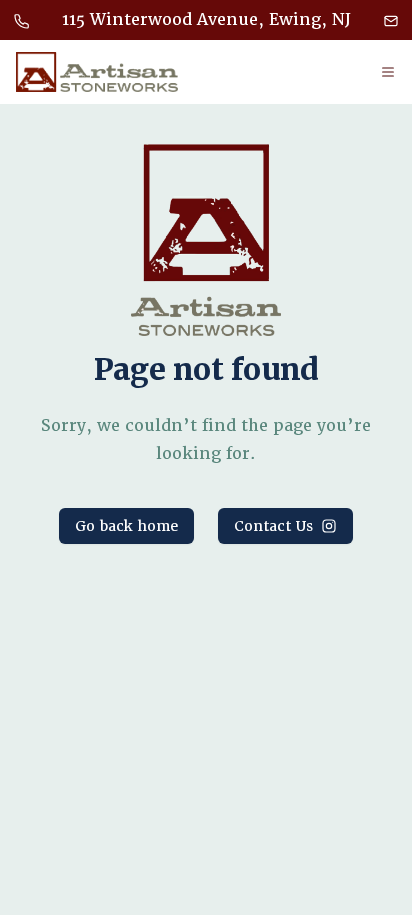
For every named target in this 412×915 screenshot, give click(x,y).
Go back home (126, 526)
